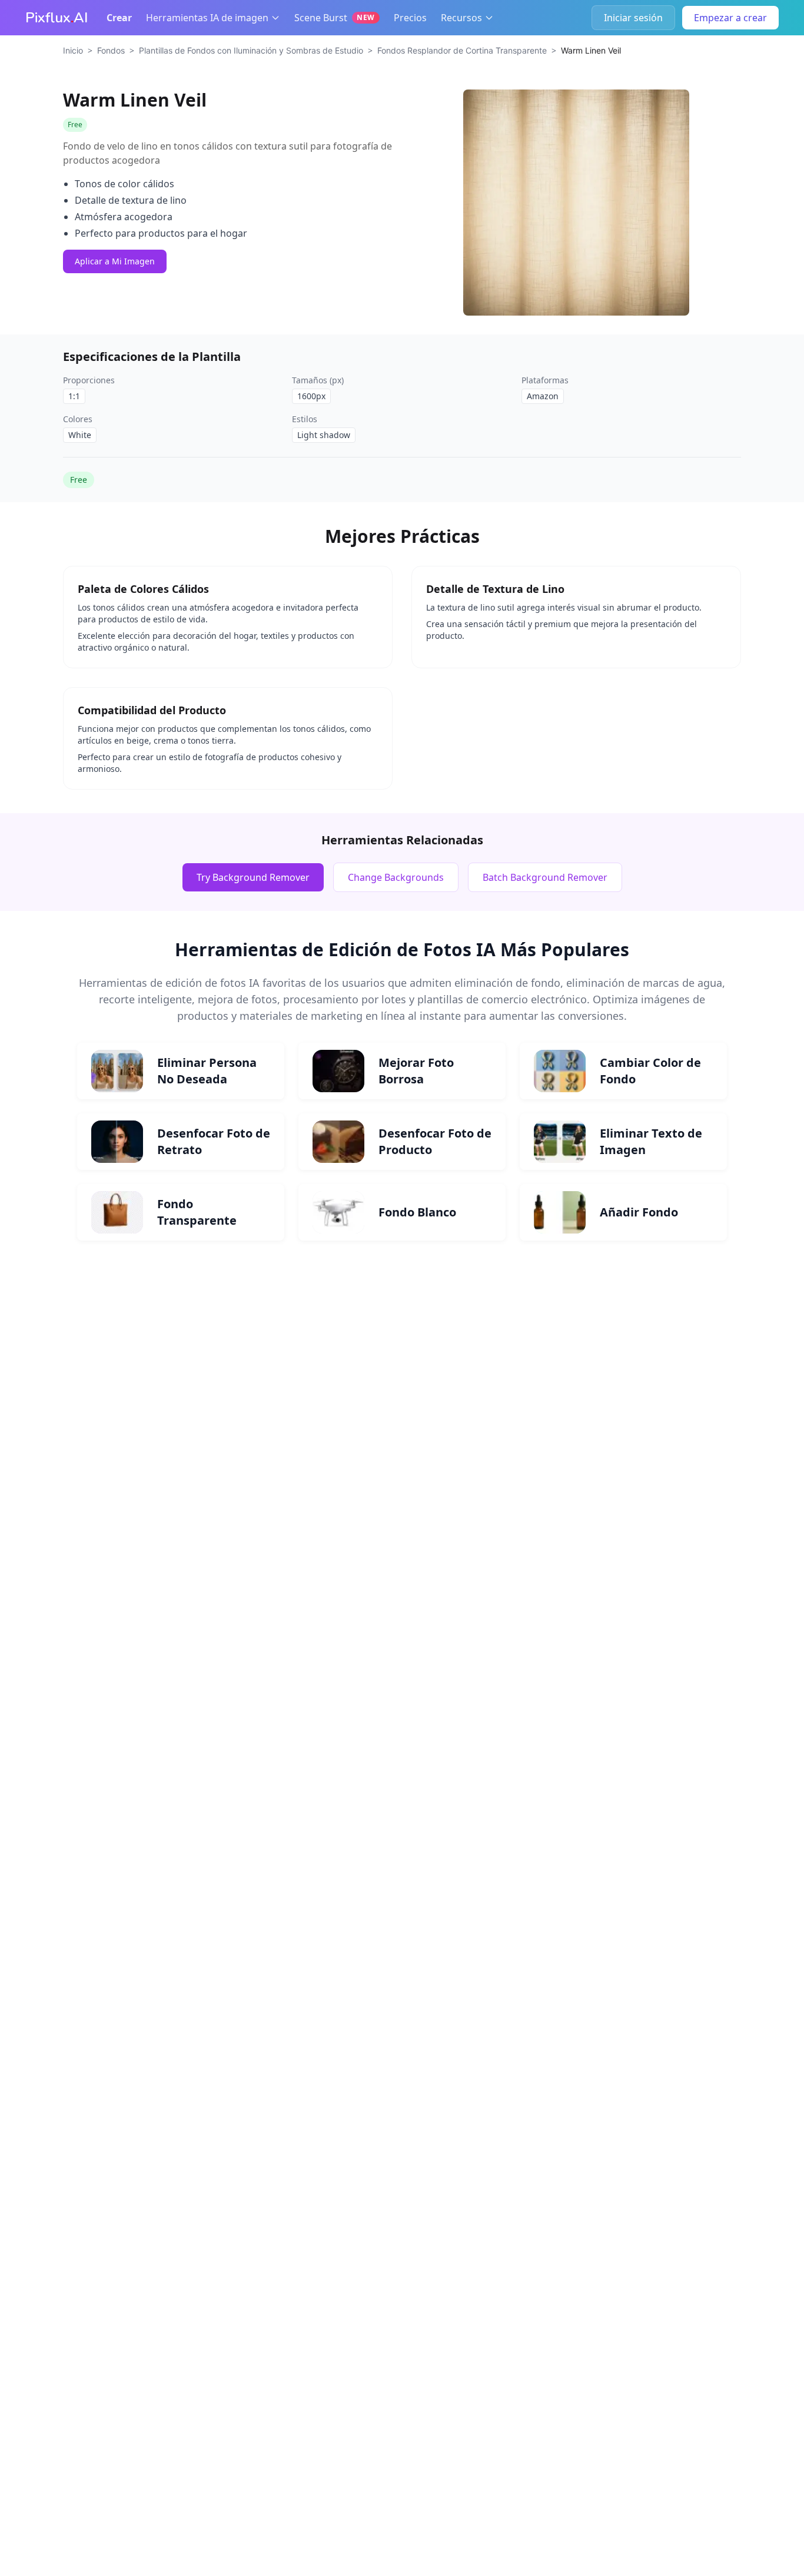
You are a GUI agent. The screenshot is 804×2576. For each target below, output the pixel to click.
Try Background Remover (253, 877)
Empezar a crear (730, 18)
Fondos (111, 50)
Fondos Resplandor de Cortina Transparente (462, 50)
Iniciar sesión (633, 18)
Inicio (73, 50)
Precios (410, 18)
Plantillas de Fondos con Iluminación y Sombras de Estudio (251, 50)
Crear (119, 18)
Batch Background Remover (545, 877)
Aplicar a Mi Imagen (115, 261)
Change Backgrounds (396, 877)
